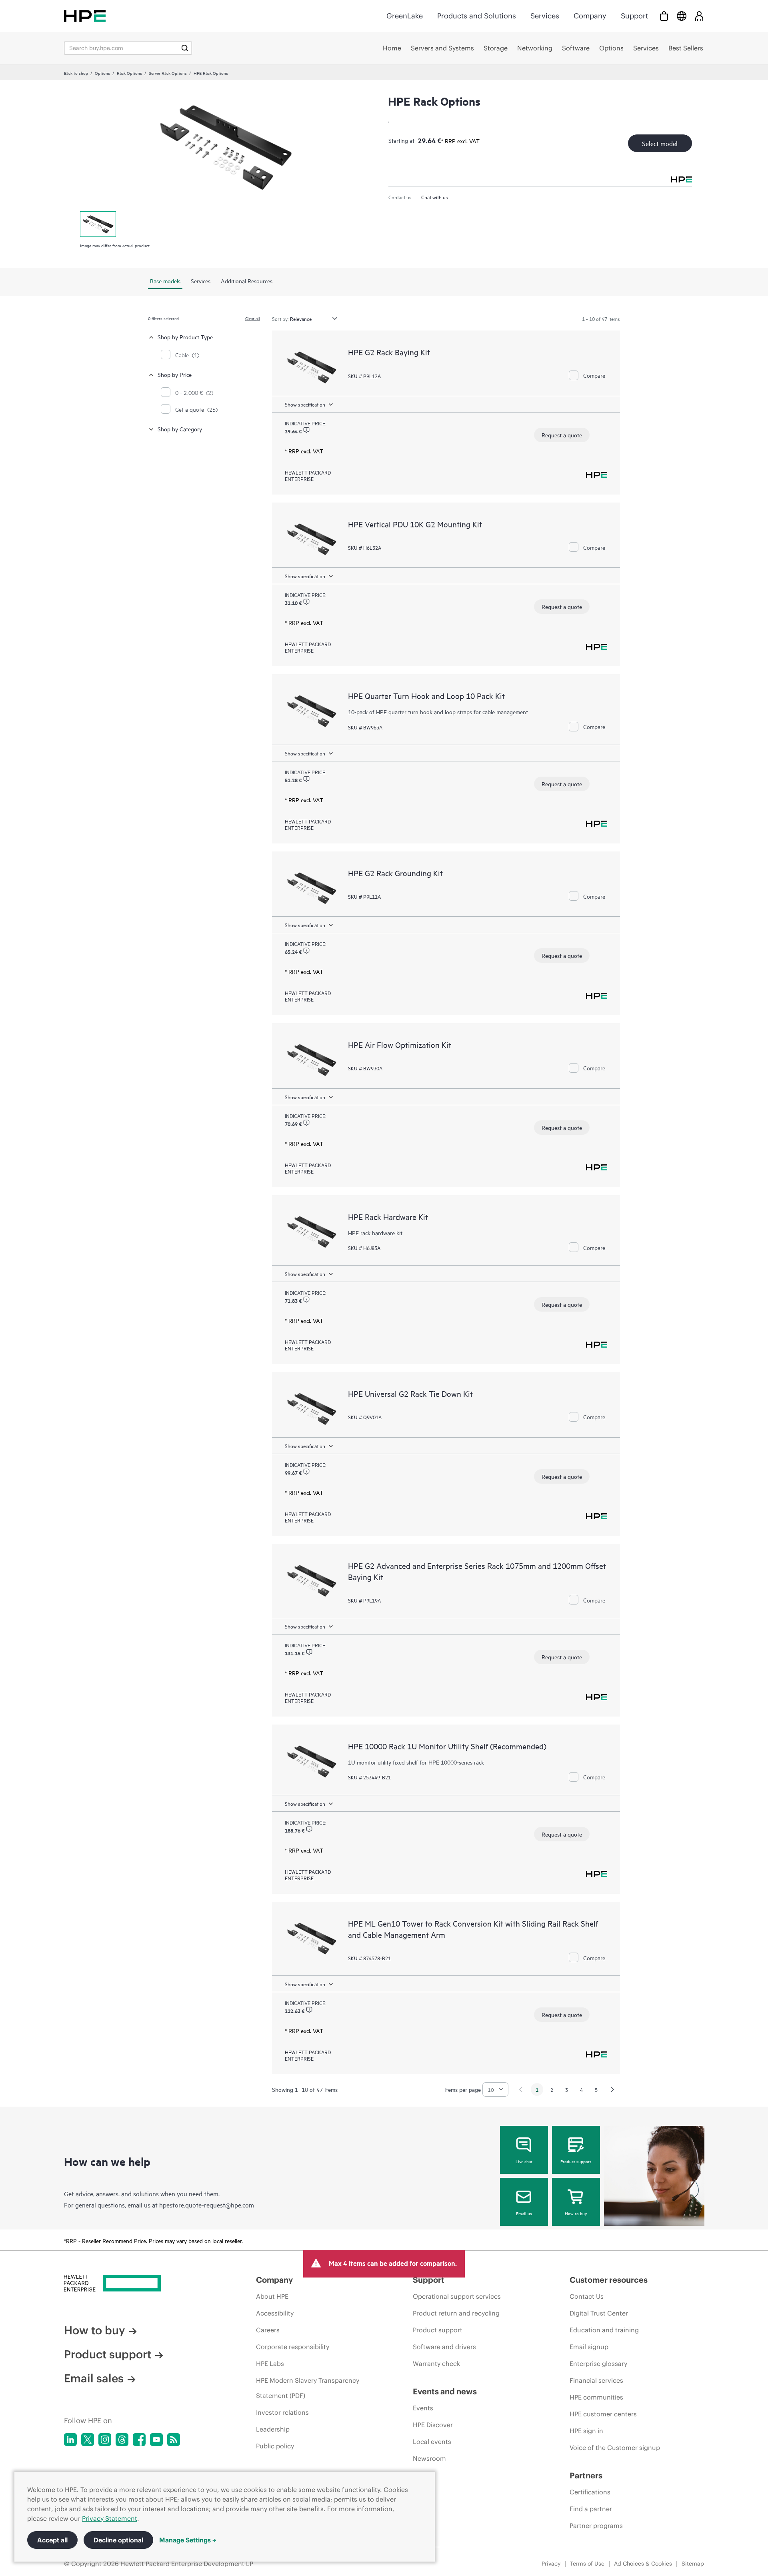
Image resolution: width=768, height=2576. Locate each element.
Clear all (253, 318)
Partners (586, 2475)
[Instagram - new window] (105, 2440)
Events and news (445, 2391)
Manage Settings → (188, 2540)
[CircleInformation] (306, 430)
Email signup (589, 2347)
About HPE (272, 2296)
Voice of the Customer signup (615, 2448)
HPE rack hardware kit (375, 1233)
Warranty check (436, 2364)
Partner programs (596, 2526)
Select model (660, 143)
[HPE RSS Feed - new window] (174, 2440)
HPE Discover (433, 2425)
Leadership (273, 2429)
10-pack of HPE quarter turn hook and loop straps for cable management (438, 712)
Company (590, 16)
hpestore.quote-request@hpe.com (207, 2205)
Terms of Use (587, 2564)
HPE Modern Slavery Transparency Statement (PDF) (308, 2388)
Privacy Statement (110, 2518)
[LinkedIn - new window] (70, 2440)
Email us (524, 2213)
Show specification (305, 404)
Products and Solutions (477, 16)
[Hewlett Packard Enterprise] (85, 16)
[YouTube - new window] (156, 2440)
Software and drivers (444, 2347)
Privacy (551, 2564)
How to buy (576, 2213)
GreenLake (405, 16)
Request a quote (562, 435)
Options (102, 73)
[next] (612, 2089)
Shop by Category (180, 429)
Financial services (596, 2380)
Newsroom (429, 2458)
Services (545, 16)
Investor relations (282, 2412)
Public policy (275, 2446)
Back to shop (76, 73)
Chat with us (435, 197)
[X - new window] (88, 2440)
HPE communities (596, 2397)
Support (634, 16)
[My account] (699, 16)
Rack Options (129, 73)
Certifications (590, 2492)
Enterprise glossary (598, 2364)
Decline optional (118, 2540)
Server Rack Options (168, 73)
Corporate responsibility (293, 2347)
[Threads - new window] (122, 2440)
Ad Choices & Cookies (643, 2564)
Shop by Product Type (185, 337)
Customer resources (609, 2280)
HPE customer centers (603, 2414)
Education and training (604, 2330)
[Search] (185, 48)
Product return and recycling (456, 2313)
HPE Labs (270, 2364)
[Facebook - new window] (139, 2440)
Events (423, 2408)
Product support (576, 2161)
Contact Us (587, 2296)
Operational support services (457, 2296)
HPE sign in (586, 2431)
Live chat (524, 2161)
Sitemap (693, 2564)
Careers (268, 2330)
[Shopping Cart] (664, 16)
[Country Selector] (682, 16)
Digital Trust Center (599, 2313)
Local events (432, 2442)
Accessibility (275, 2313)
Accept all (52, 2540)
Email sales (94, 2378)
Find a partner (591, 2509)
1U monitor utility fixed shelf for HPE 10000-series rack (416, 1762)
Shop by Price (175, 374)
